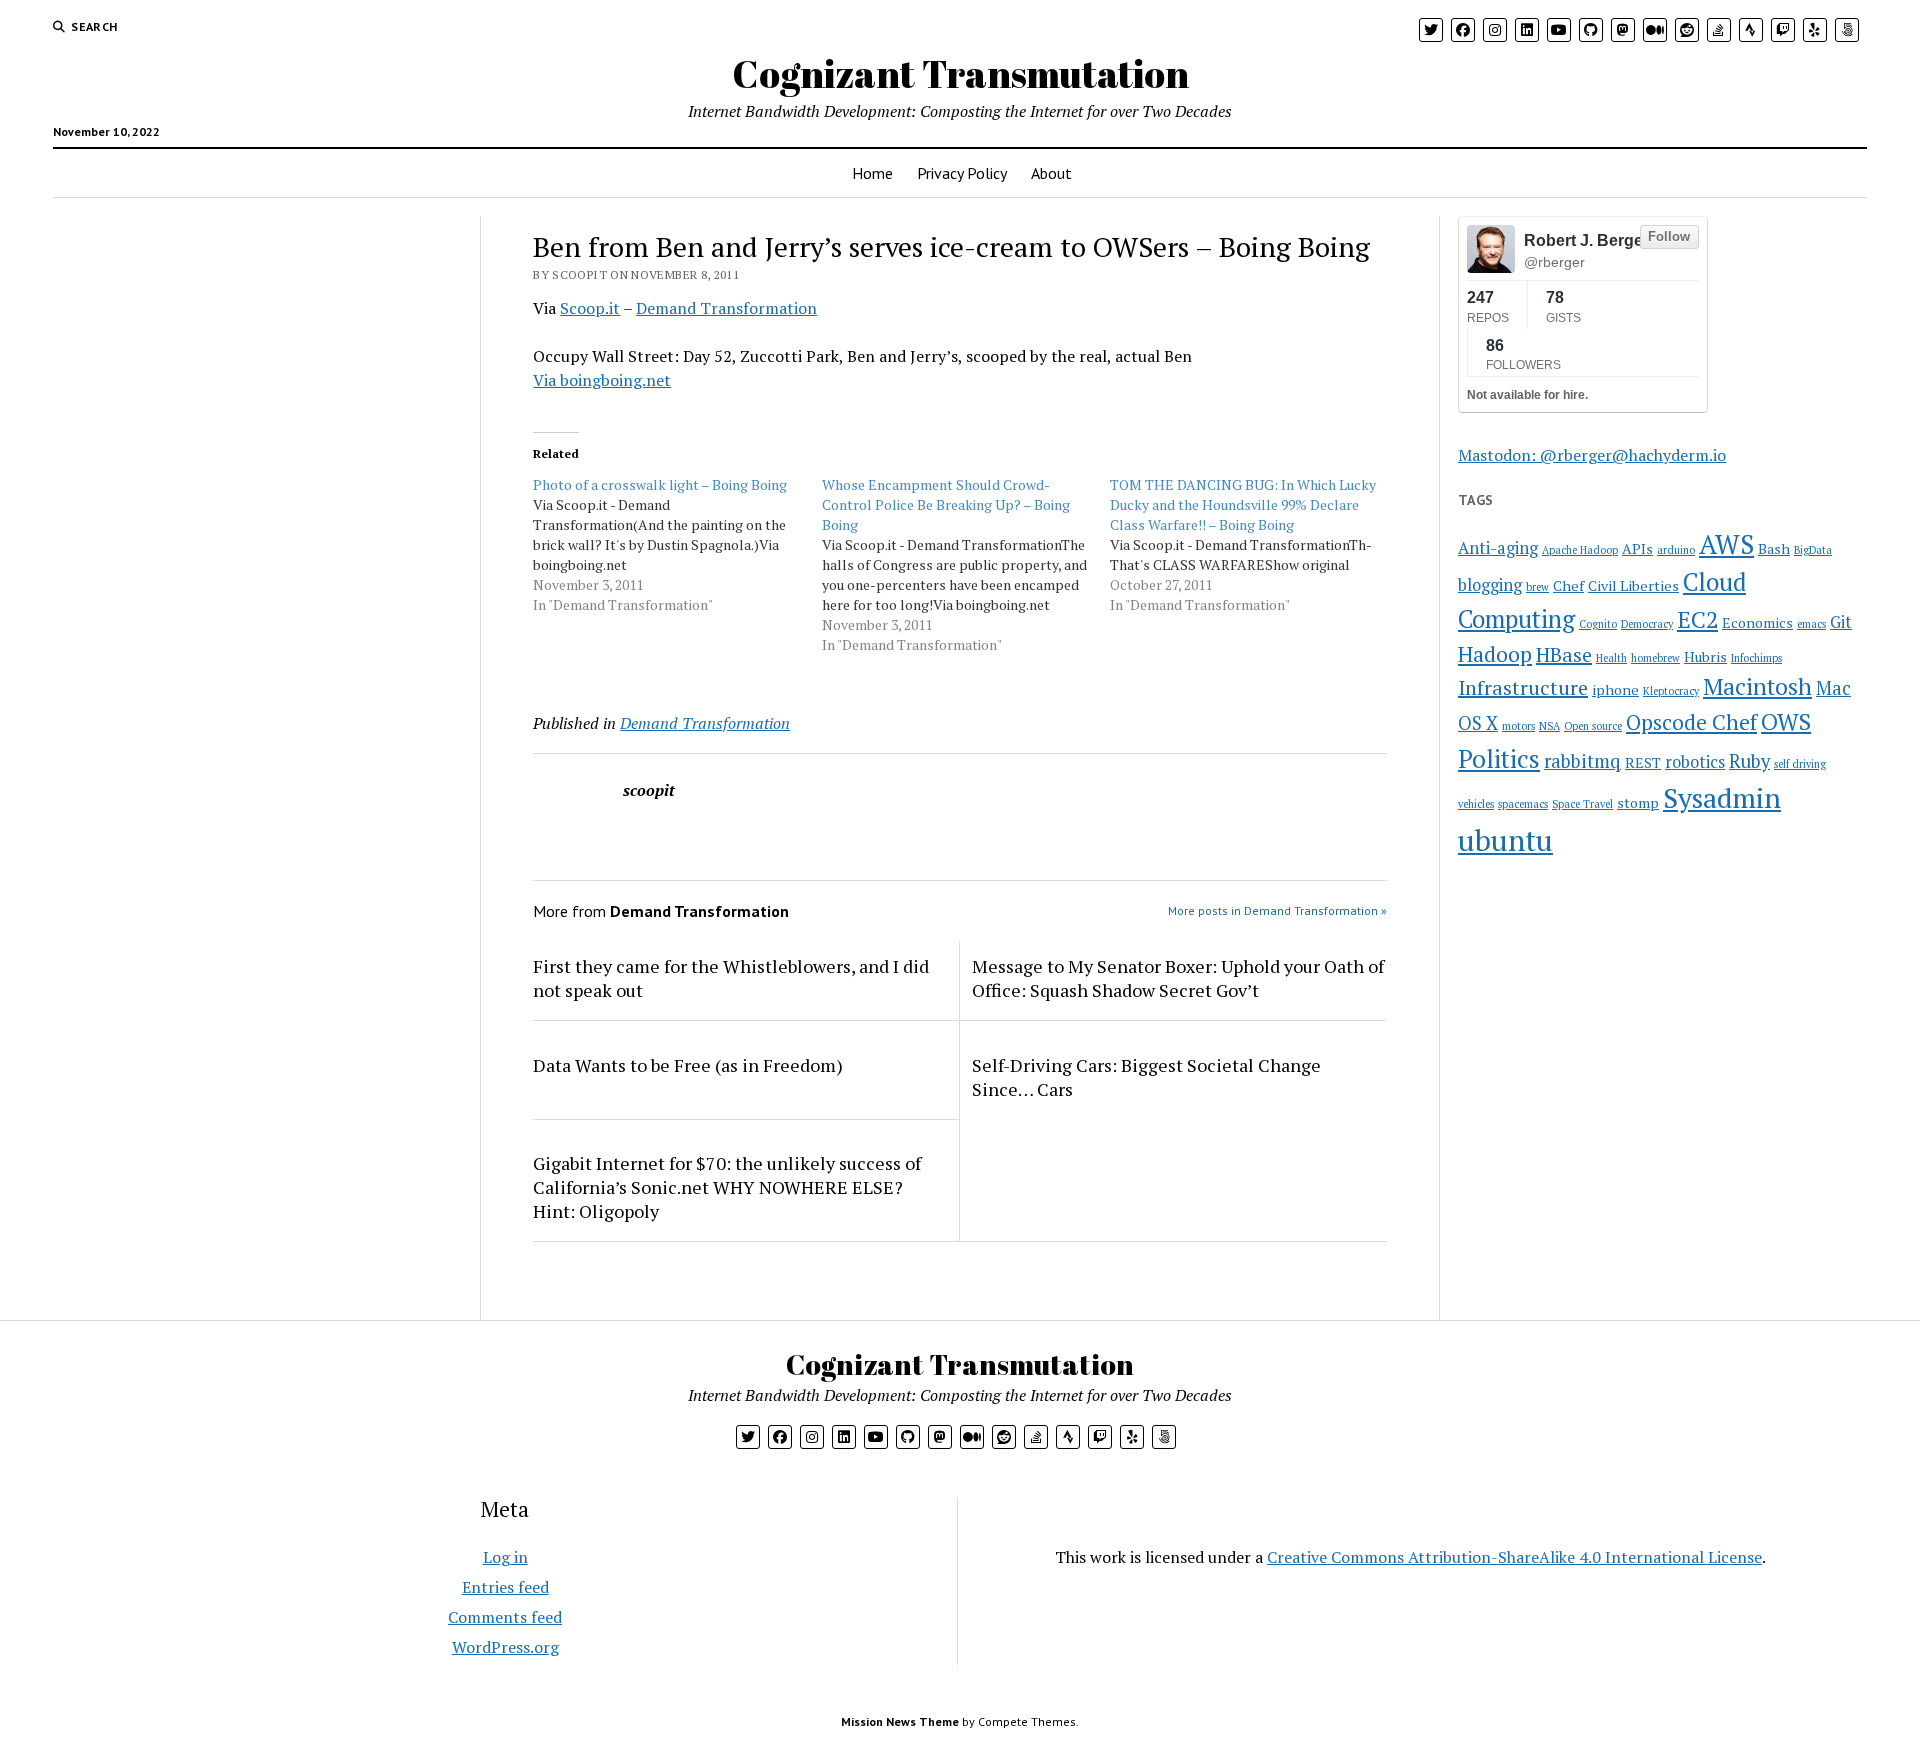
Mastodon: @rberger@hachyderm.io (1592, 455)
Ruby (1749, 761)
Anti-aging (1498, 548)
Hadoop (1495, 654)
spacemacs (1523, 804)
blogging (1490, 585)
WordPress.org (505, 1647)
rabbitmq (1582, 761)
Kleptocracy (1671, 691)
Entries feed (505, 1587)
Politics (1499, 758)
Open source (1593, 726)
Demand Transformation (726, 308)
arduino (1676, 550)
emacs (1811, 624)
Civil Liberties (1633, 585)
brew (1537, 587)
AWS (1726, 544)
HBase (1564, 654)
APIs (1637, 548)
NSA (1549, 726)
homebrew (1655, 658)
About (1051, 173)
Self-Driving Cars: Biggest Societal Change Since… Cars (1146, 1077)
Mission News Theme (900, 1721)
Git (1841, 622)
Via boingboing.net (602, 380)
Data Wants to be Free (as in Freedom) (688, 1065)
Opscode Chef (1691, 722)
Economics (1757, 622)
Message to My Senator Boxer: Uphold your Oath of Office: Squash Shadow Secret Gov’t (1178, 978)
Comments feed (505, 1617)
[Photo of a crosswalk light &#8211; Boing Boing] (677, 545)
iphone (1615, 689)
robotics (1695, 762)
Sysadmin (1722, 797)
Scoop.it (590, 308)
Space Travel (1582, 804)
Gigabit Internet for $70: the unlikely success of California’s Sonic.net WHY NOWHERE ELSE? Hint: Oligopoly (727, 1187)
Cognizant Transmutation (960, 73)
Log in (505, 1557)
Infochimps (1756, 658)
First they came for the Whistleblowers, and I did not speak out (731, 978)
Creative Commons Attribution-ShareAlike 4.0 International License (1514, 1557)
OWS (1786, 721)
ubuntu (1505, 840)
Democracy (1647, 624)
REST (1643, 762)
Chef (1568, 585)
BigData (1813, 550)
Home (872, 173)
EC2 (1697, 619)
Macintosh (1757, 686)
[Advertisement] (183, 341)
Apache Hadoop (1580, 550)
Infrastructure (1523, 687)
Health (1611, 658)
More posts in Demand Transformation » (1277, 910)
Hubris (1705, 656)
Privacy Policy (962, 173)
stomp (1638, 802)
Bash (1774, 548)
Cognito (1598, 624)
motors (1518, 726)
